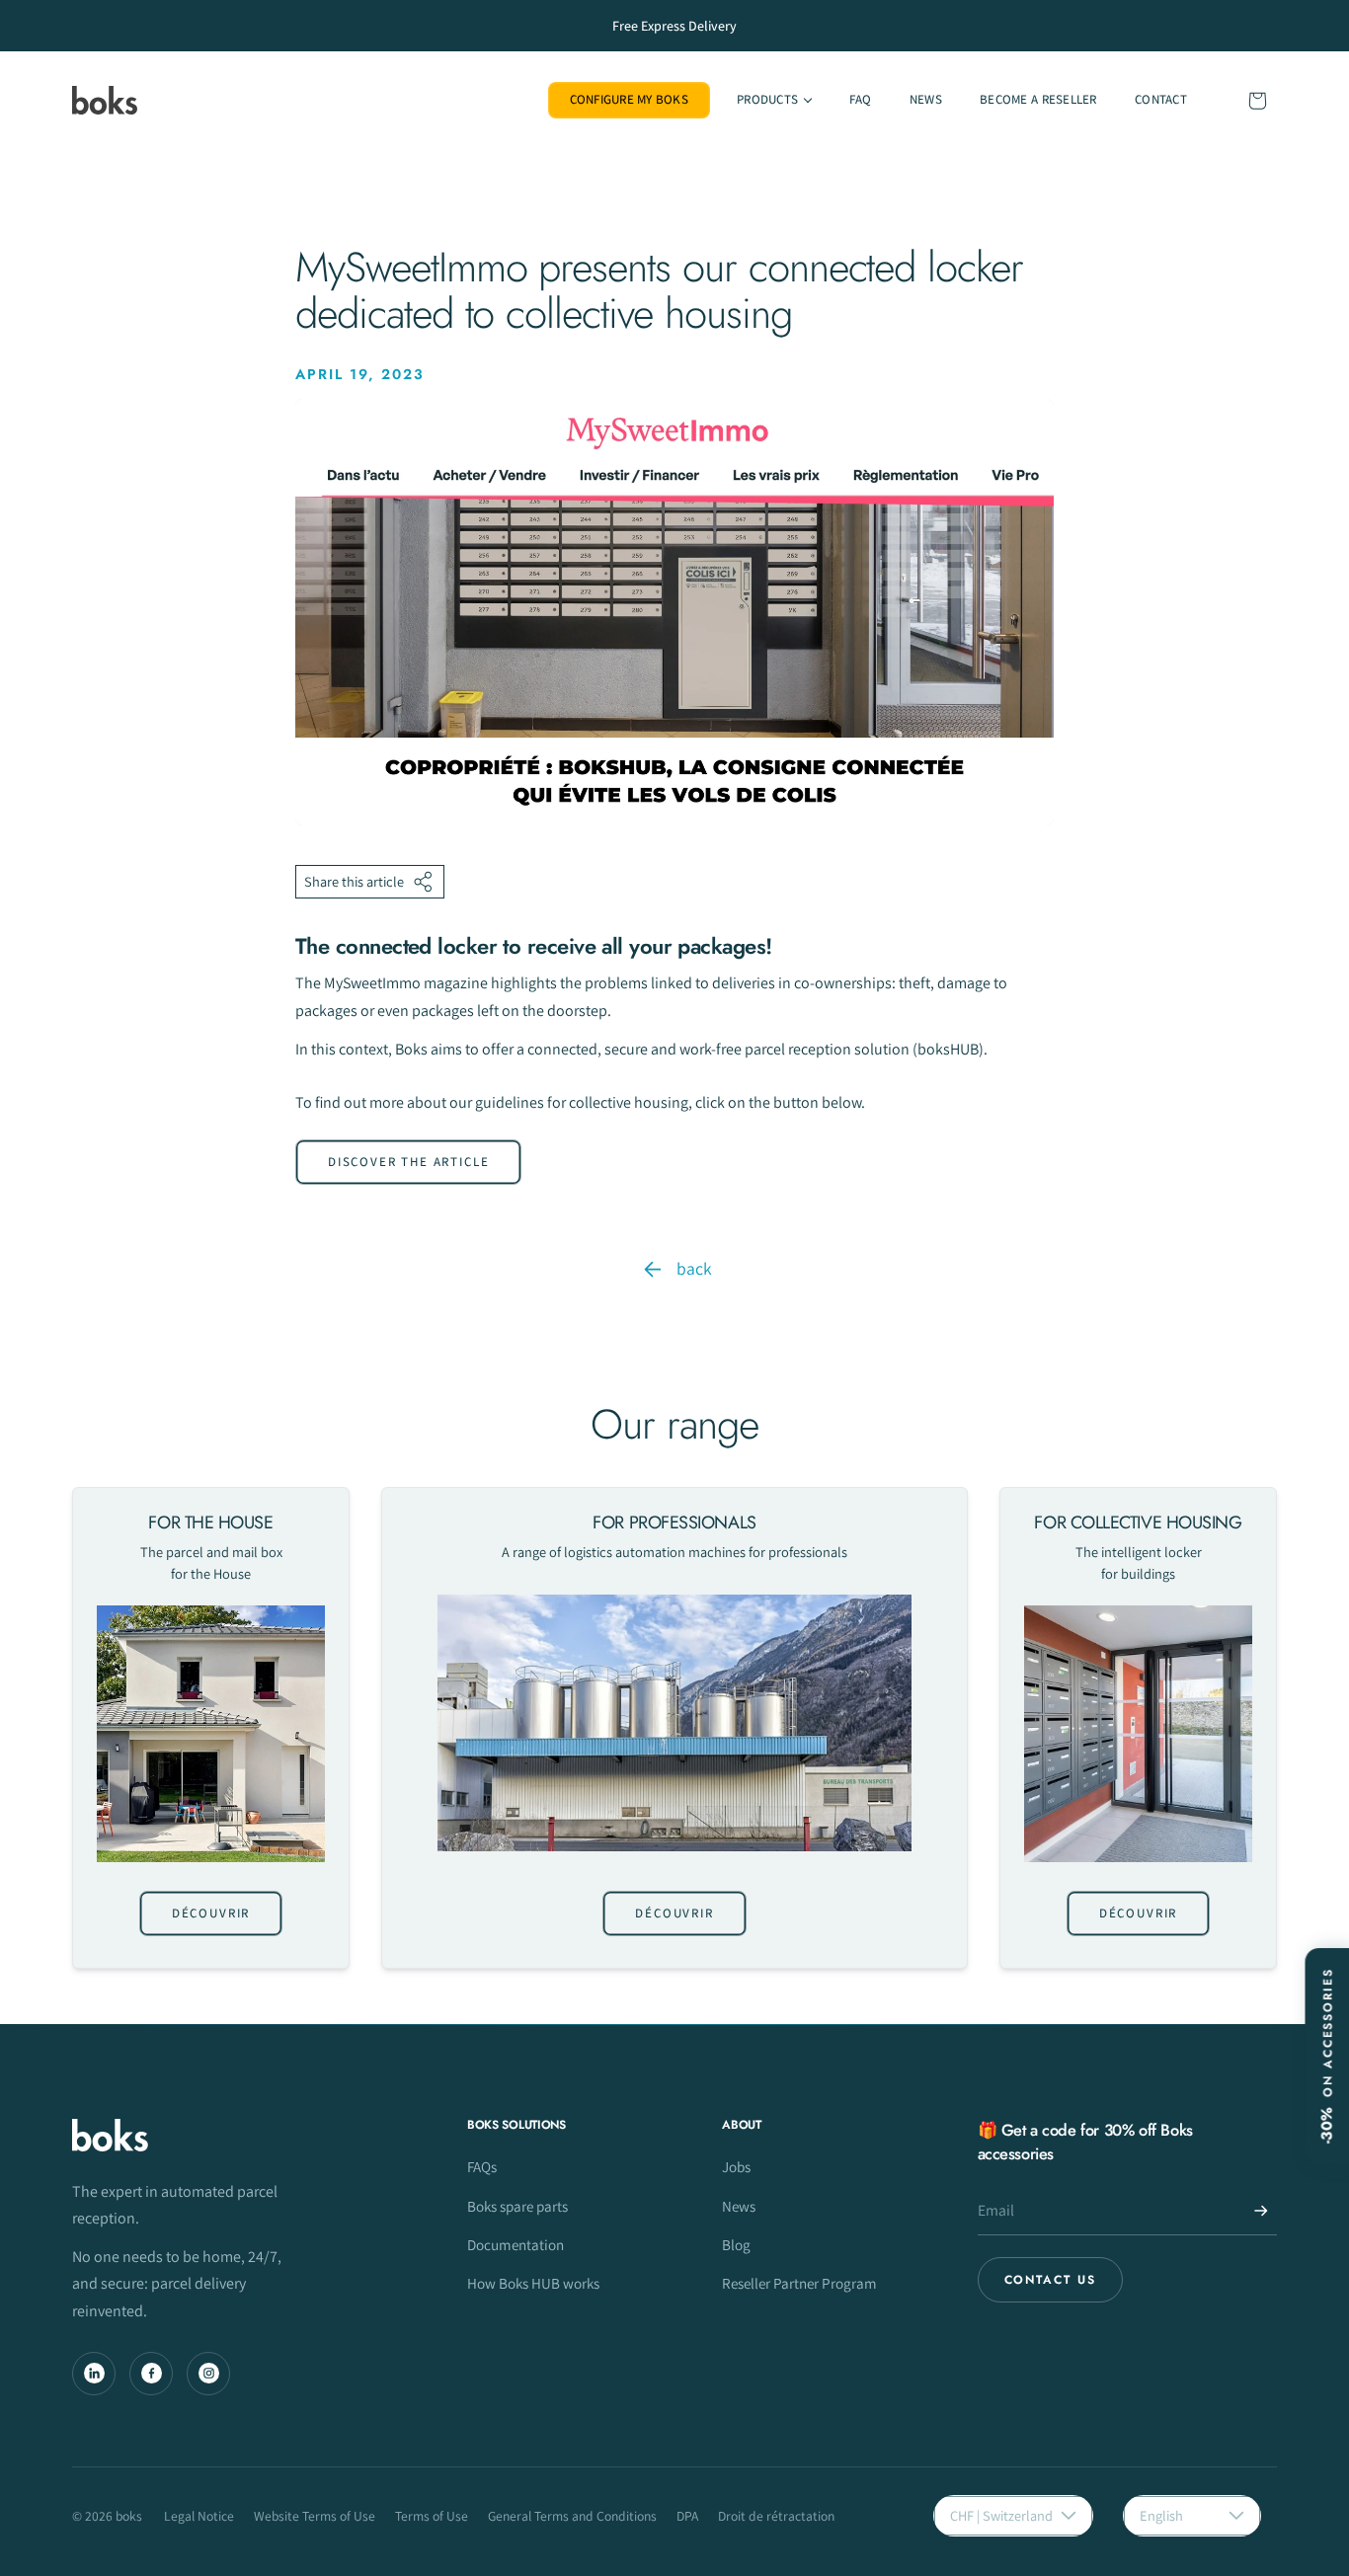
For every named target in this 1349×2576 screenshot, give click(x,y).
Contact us (1050, 2280)
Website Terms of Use (315, 2516)
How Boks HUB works (533, 2283)
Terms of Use (432, 2516)
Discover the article (408, 1162)
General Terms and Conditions (572, 2516)
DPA (687, 2516)
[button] (774, 100)
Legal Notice (199, 2516)
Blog (736, 2244)
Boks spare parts (517, 2206)
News (739, 2206)
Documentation (516, 2244)
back (694, 1268)
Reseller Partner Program (799, 2283)
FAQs (482, 2166)
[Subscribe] (1261, 2211)
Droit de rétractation (776, 2516)
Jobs (736, 2166)
